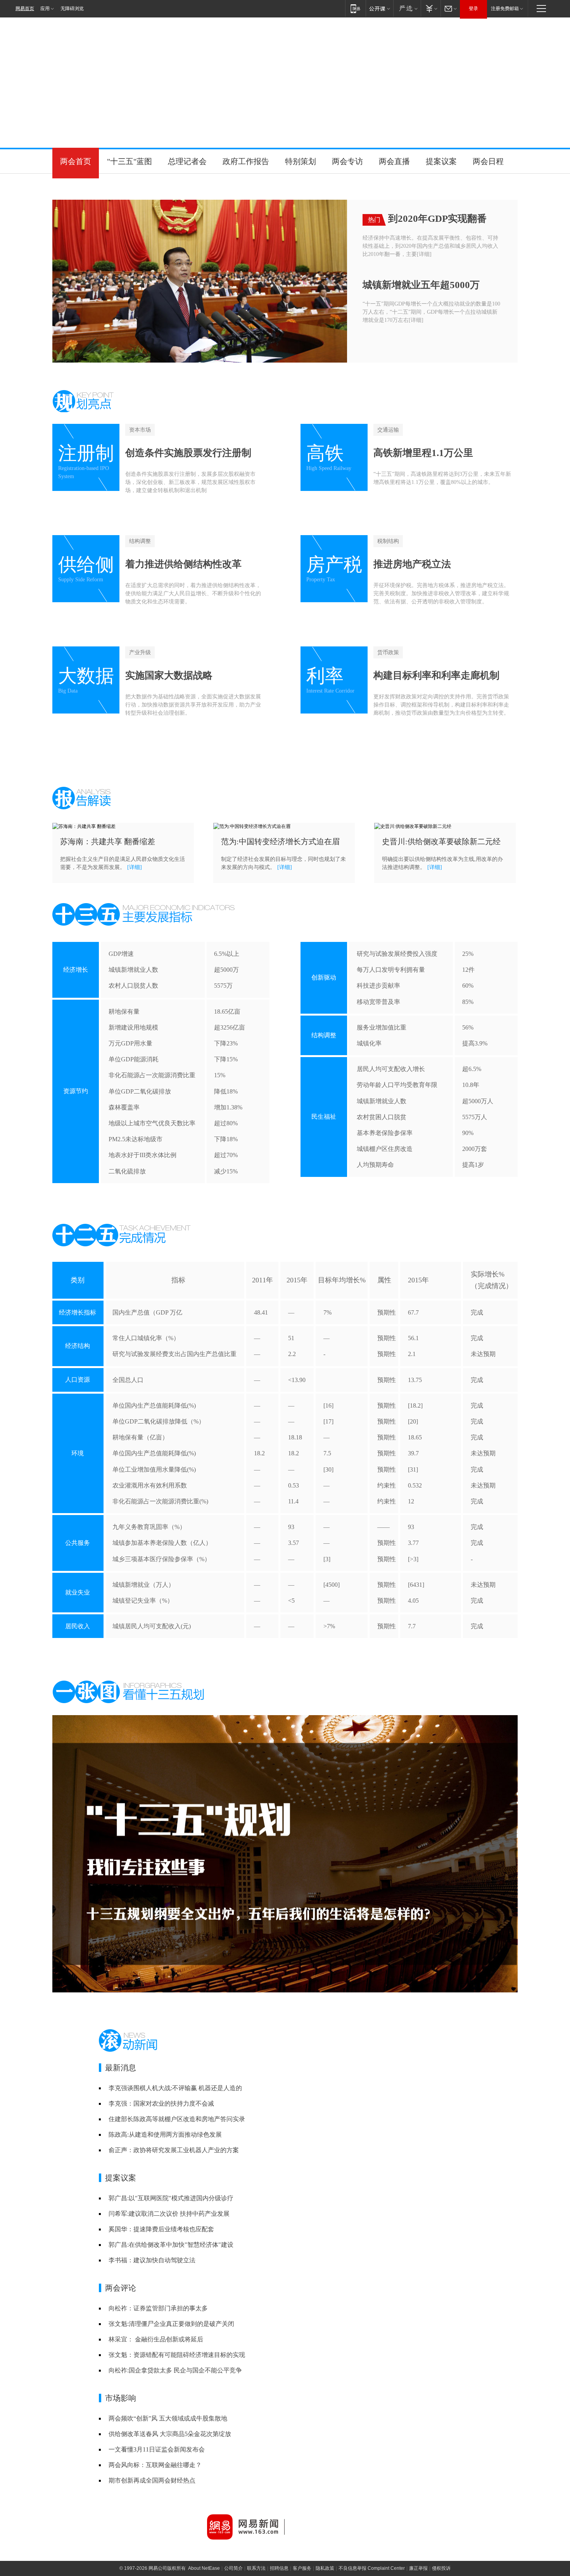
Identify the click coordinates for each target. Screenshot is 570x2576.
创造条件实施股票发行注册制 (188, 453)
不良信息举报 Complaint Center (372, 2568)
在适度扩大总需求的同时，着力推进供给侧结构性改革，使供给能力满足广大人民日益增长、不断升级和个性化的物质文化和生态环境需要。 (193, 593)
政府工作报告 (246, 161)
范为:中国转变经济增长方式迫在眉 (280, 841)
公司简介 (233, 2568)
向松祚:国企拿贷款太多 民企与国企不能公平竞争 (175, 2370)
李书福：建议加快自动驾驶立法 (152, 2260)
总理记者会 (187, 161)
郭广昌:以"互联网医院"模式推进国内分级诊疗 (171, 2198)
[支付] (431, 8)
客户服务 (302, 2568)
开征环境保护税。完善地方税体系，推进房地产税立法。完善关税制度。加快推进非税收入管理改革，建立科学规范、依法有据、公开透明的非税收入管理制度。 (441, 593)
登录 (473, 9)
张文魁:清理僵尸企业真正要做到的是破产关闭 (171, 2324)
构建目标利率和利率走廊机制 (436, 675)
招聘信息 (279, 2568)
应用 (45, 9)
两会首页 (76, 161)
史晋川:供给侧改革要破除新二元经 (441, 841)
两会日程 (488, 161)
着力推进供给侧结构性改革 (183, 564)
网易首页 (25, 9)
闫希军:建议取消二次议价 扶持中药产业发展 (169, 2214)
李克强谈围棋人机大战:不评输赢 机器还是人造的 (175, 2088)
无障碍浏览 (72, 9)
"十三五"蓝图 (130, 161)
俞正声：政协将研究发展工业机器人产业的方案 (174, 2150)
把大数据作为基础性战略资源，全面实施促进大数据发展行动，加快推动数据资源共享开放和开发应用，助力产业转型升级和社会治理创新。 (193, 705)
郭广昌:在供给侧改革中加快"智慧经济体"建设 (171, 2245)
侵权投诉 (441, 2568)
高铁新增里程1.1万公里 (423, 453)
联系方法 (256, 2568)
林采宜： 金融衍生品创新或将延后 (156, 2339)
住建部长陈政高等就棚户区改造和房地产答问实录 (177, 2119)
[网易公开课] (379, 8)
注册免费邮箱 (505, 9)
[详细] (424, 254)
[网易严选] (407, 8)
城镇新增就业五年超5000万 (421, 285)
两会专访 (347, 161)
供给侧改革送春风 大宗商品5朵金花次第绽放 (170, 2434)
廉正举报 (418, 2568)
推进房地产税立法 (412, 564)
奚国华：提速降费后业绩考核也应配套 (161, 2229)
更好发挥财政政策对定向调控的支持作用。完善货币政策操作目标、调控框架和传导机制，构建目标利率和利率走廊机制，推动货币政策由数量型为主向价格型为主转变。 (441, 705)
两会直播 (394, 161)
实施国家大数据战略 (169, 675)
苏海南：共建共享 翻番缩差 (108, 841)
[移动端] (355, 8)
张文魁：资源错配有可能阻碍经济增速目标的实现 (177, 2355)
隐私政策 (325, 2568)
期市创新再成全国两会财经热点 (152, 2480)
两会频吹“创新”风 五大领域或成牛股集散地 (168, 2418)
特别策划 (301, 161)
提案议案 (441, 161)
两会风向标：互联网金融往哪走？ (155, 2465)
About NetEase (204, 2568)
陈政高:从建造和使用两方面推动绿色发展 (165, 2135)
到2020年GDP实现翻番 (437, 219)
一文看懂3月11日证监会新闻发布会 (157, 2449)
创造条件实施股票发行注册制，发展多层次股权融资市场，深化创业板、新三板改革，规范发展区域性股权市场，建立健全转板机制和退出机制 (190, 482)
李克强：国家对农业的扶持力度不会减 (161, 2103)
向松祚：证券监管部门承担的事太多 (158, 2308)
